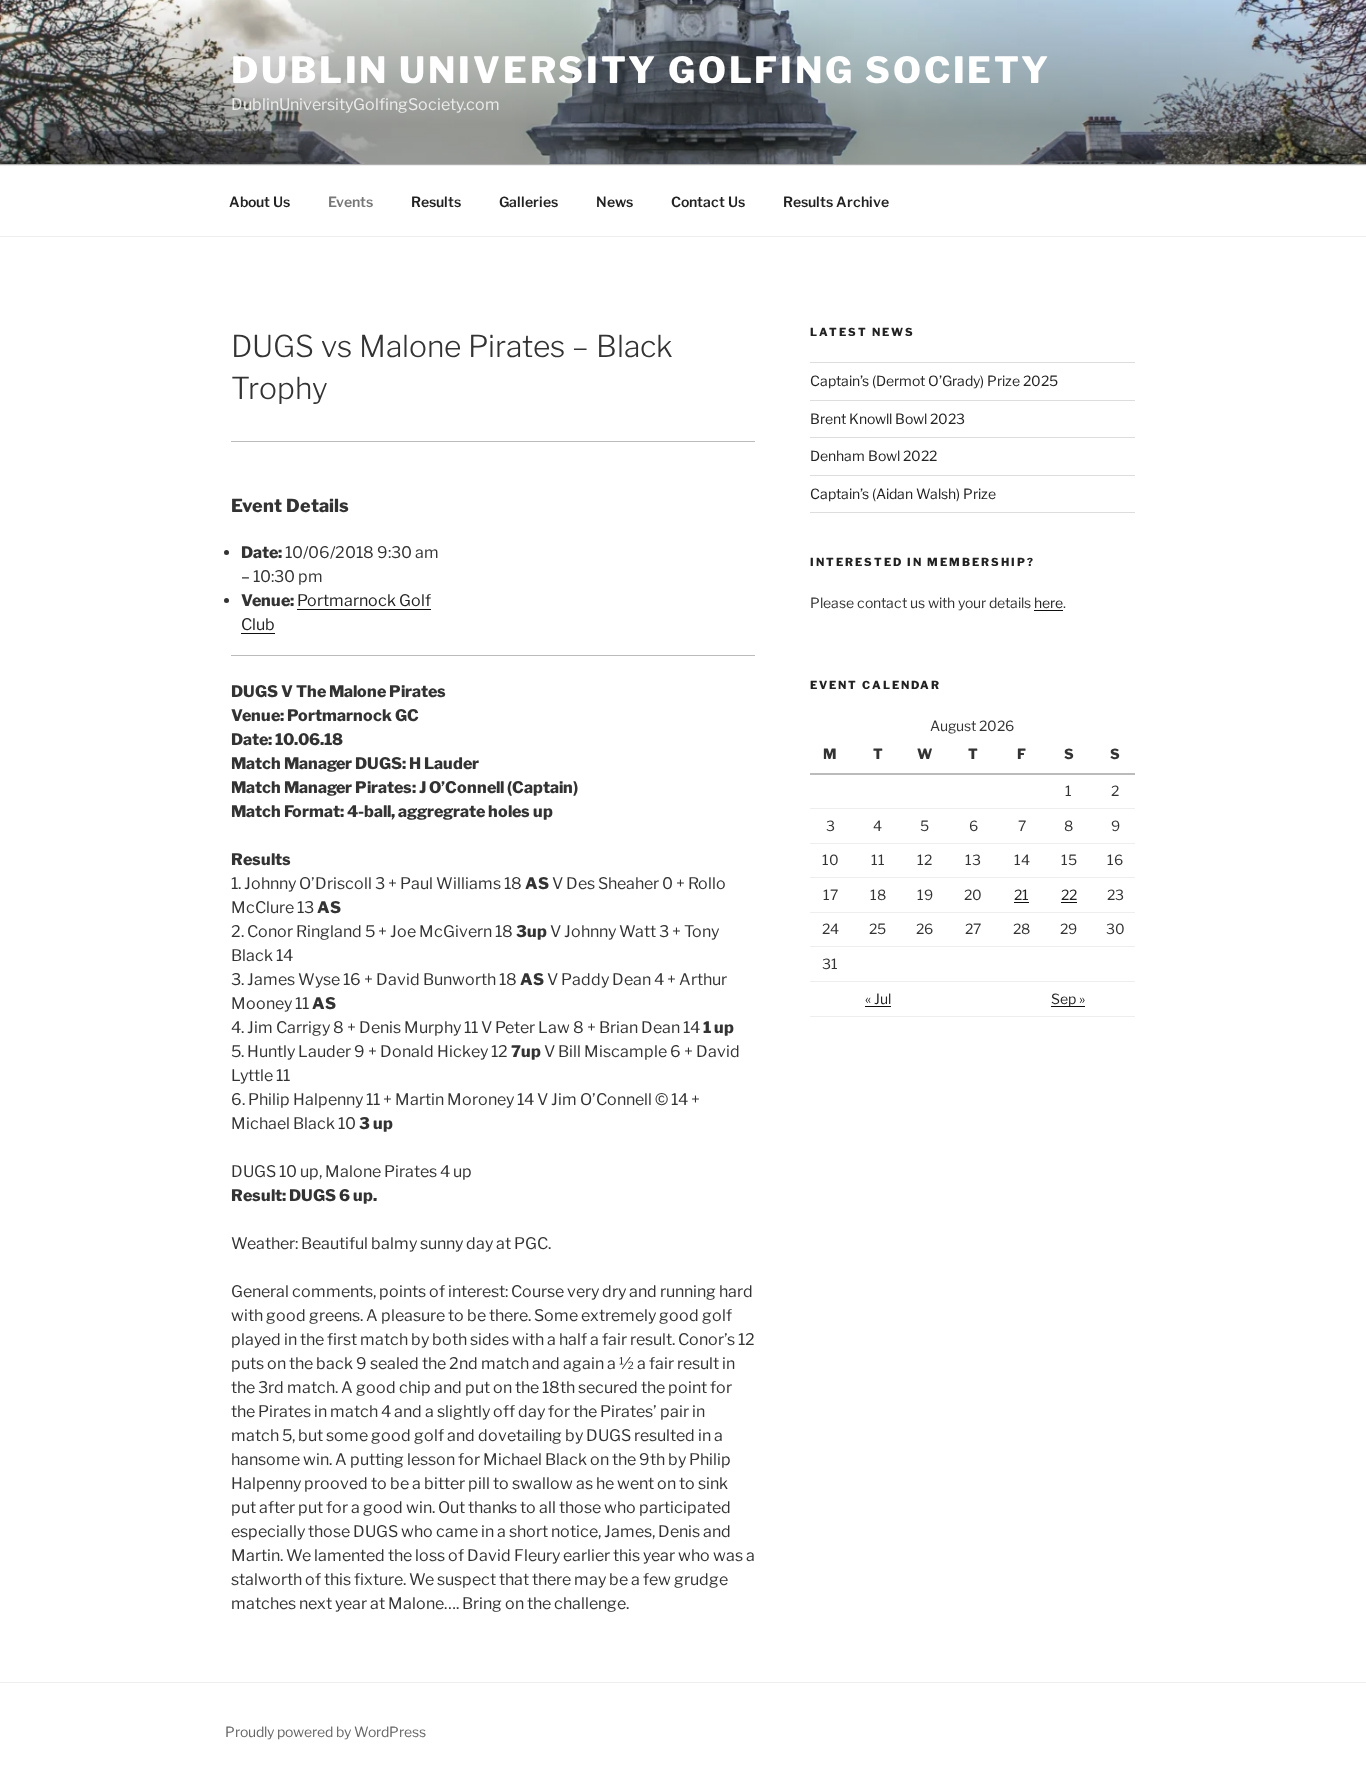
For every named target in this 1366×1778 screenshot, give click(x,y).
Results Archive (836, 201)
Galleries (528, 201)
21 (1021, 894)
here (1048, 602)
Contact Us (708, 201)
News (614, 201)
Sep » (1068, 998)
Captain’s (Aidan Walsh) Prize (903, 493)
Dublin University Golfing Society (641, 70)
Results (436, 201)
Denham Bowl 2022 (873, 455)
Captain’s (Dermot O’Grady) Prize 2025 (934, 380)
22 (1069, 894)
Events (350, 201)
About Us (259, 201)
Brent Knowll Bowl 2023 (887, 418)
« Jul (878, 998)
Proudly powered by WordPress (325, 1731)
